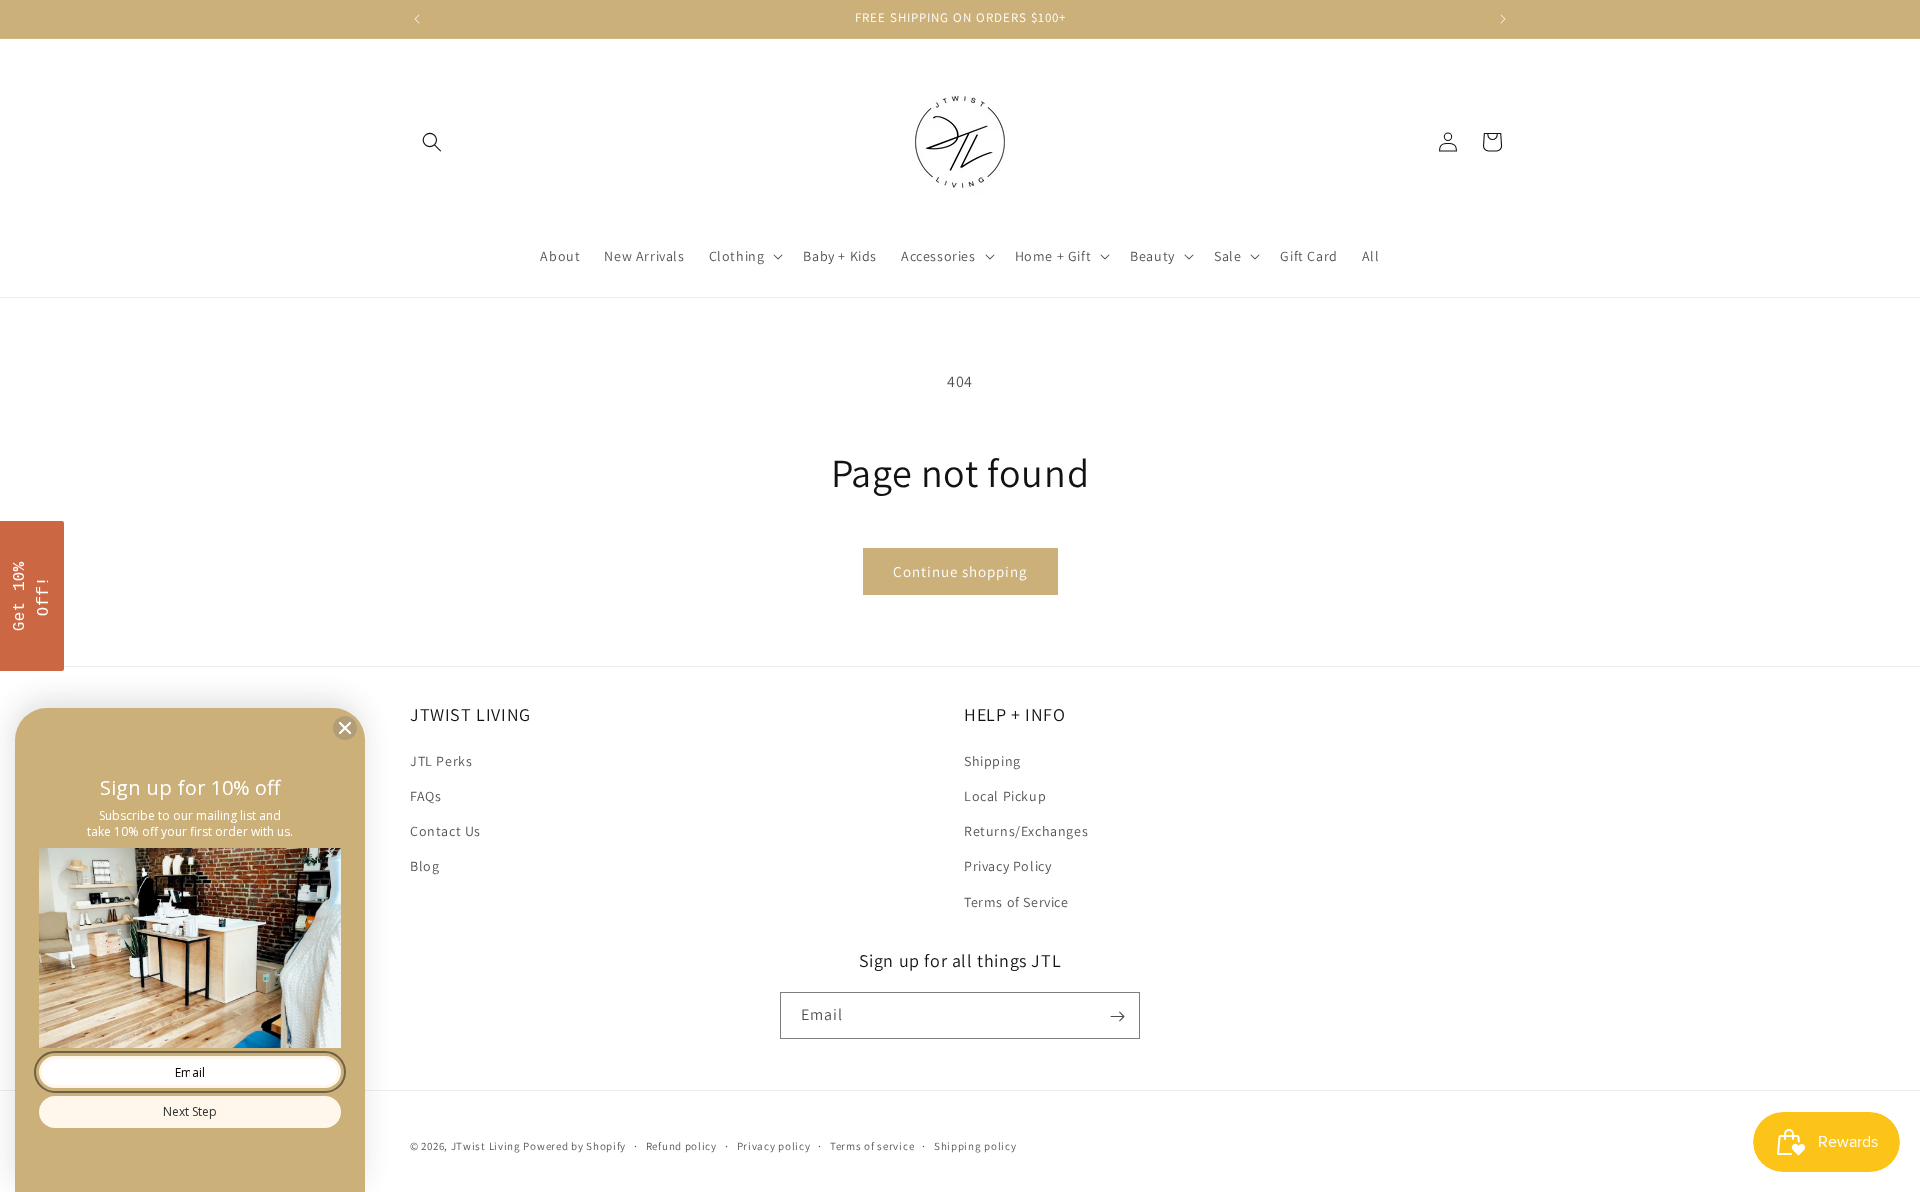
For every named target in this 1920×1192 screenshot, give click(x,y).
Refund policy (681, 1145)
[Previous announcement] (417, 19)
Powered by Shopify (574, 1146)
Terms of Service (1016, 901)
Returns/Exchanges (1026, 831)
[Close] (345, 728)
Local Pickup (1005, 795)
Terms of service (872, 1145)
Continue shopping (960, 571)
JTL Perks (441, 760)
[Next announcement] (1503, 19)
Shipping (992, 760)
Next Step (190, 1111)
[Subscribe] (1117, 1016)
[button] (432, 142)
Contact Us (445, 831)
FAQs (425, 795)
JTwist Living (486, 1146)
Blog (424, 866)
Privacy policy (774, 1145)
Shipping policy (975, 1145)
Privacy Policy (1007, 866)
